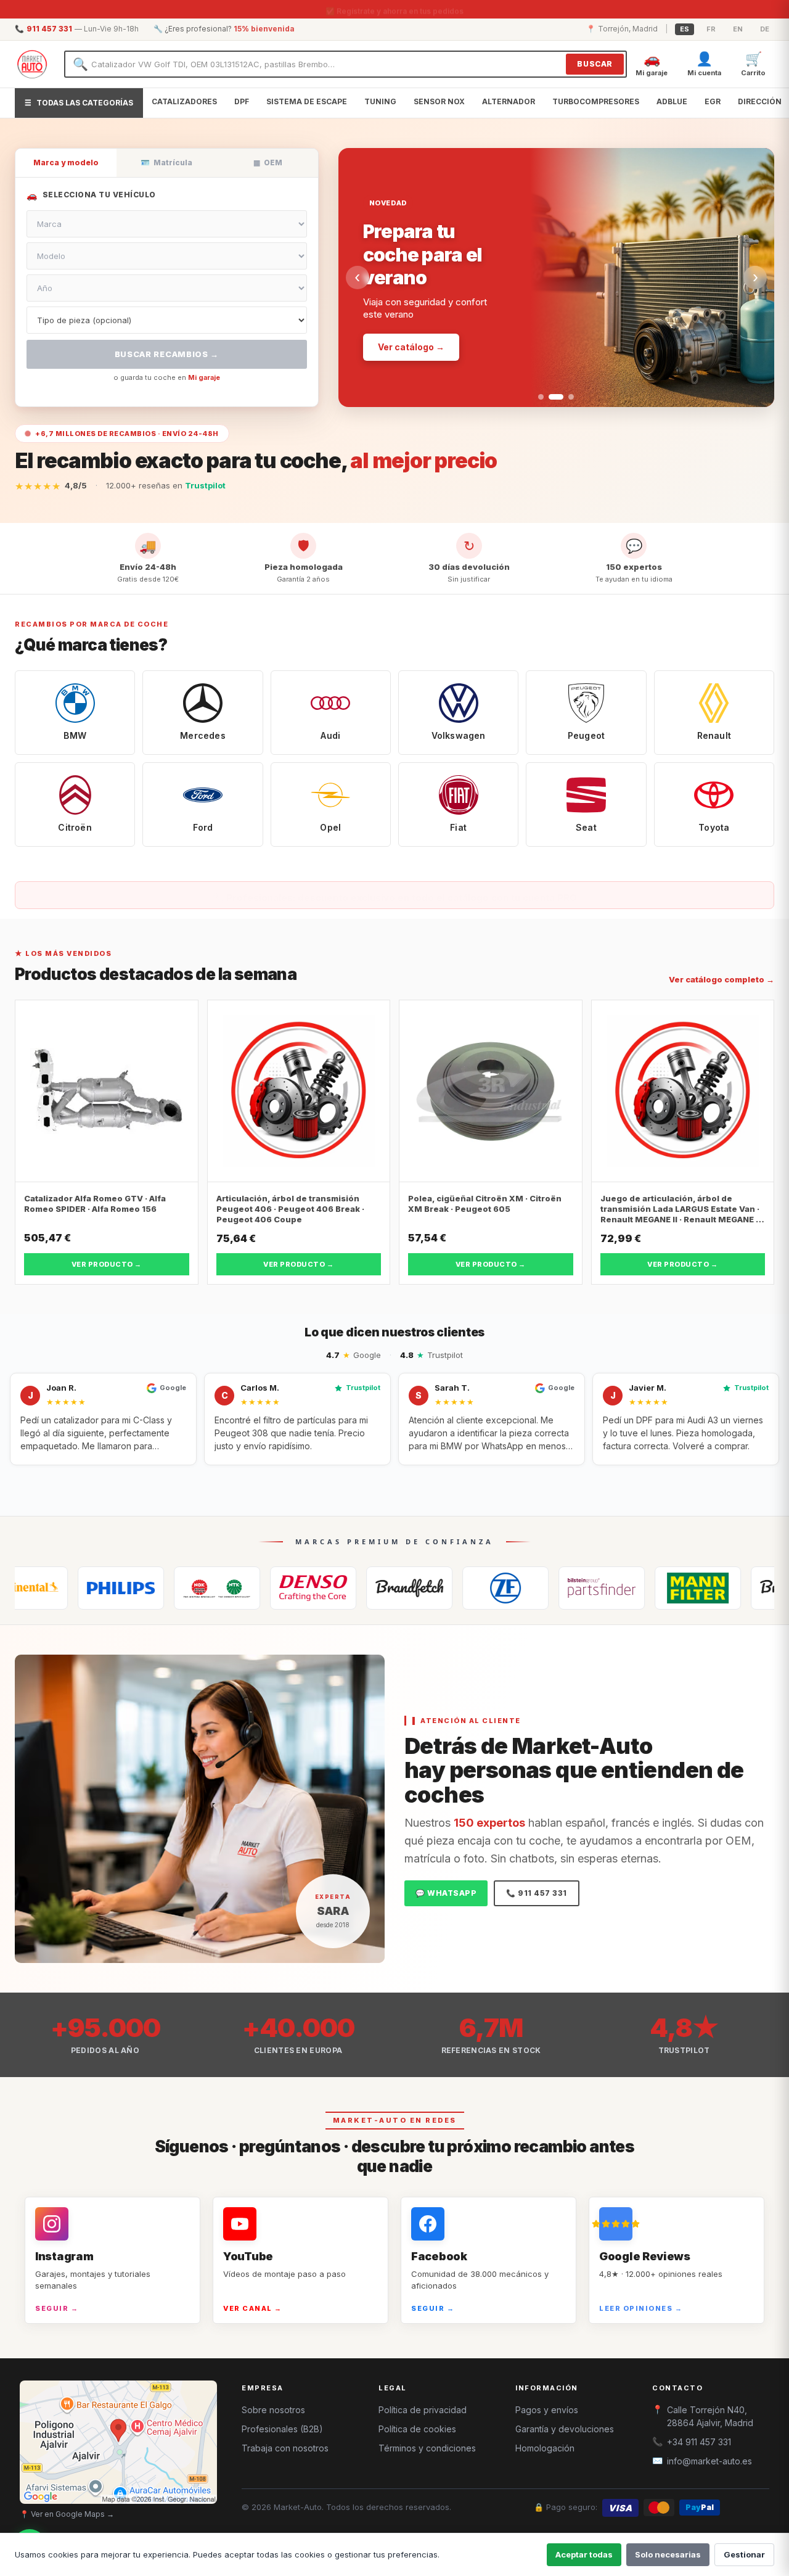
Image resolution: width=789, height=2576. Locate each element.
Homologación (545, 2448)
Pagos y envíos (547, 2410)
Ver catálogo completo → (722, 979)
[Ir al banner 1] (541, 397)
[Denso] (229, 1588)
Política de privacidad (423, 2410)
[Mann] (613, 1588)
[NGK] (133, 1588)
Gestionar (744, 2554)
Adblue (672, 101)
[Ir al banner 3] (566, 397)
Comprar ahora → (417, 306)
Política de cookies (417, 2429)
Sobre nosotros (273, 2410)
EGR (713, 101)
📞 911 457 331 (537, 1893)
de (765, 29)
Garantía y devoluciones (565, 2429)
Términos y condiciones (427, 2448)
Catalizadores (184, 101)
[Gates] (325, 1588)
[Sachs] (421, 1588)
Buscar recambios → (167, 354)
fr (711, 29)
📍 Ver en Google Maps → (67, 2514)
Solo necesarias (668, 2554)
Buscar (595, 64)
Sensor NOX (439, 101)
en (738, 29)
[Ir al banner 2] (551, 397)
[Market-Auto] (32, 64)
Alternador (509, 101)
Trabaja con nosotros (285, 2448)
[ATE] (709, 1588)
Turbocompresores (596, 101)
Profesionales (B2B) (282, 2429)
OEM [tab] (268, 163)
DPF (242, 101)
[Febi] (517, 1588)
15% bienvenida (264, 29)
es (685, 29)
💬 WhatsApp (446, 1893)
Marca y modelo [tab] (66, 163)
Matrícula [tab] (166, 163)
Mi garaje (204, 377)
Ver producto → (107, 1264)
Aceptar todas (584, 2554)
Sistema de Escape (307, 101)
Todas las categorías (79, 103)
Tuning (380, 101)
